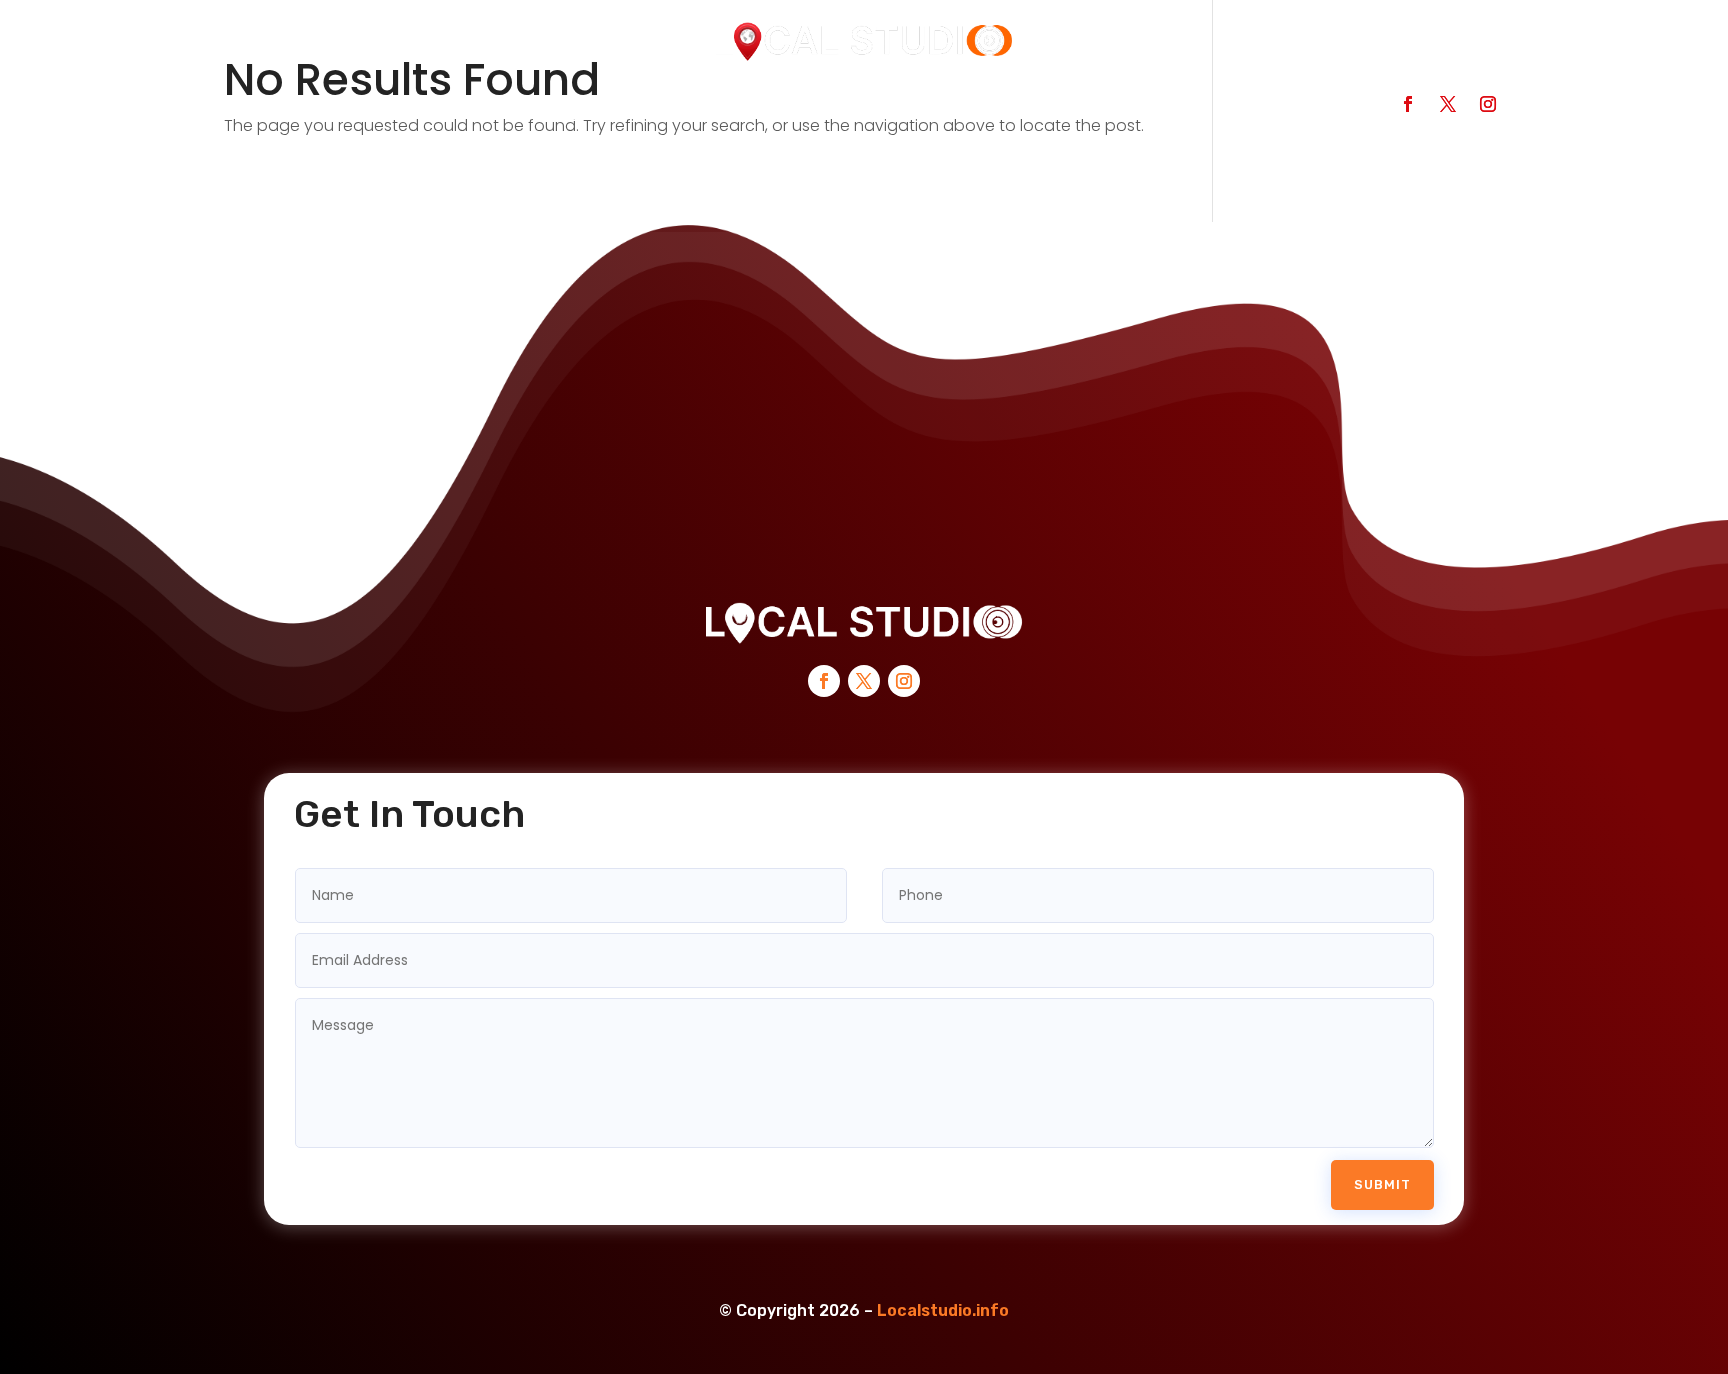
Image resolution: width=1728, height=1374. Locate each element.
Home (260, 111)
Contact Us (825, 111)
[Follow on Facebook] (1408, 104)
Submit (1382, 1184)
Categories (573, 111)
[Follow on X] (1448, 104)
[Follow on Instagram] (1488, 104)
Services (699, 111)
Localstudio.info (943, 1310)
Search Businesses (405, 111)
